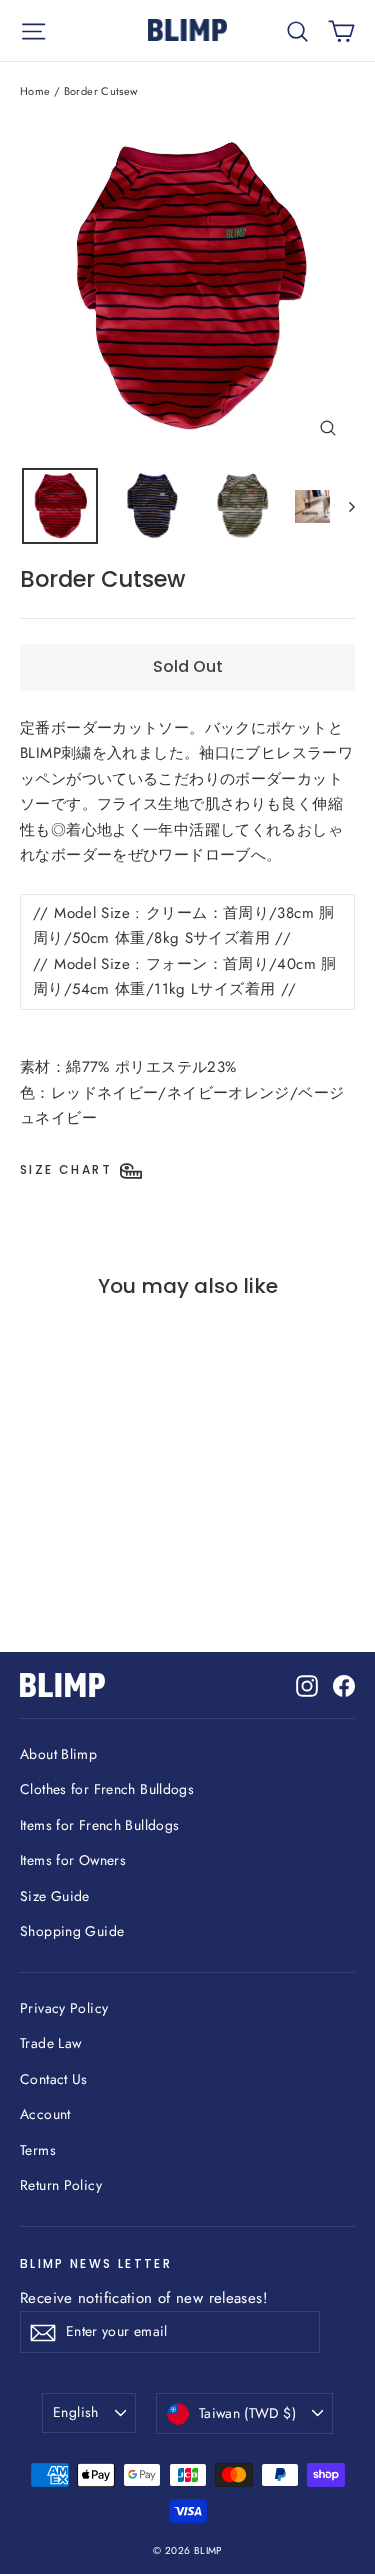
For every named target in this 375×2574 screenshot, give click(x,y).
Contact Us (54, 2079)
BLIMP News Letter (96, 2263)
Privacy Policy (64, 2008)
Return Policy (61, 2185)
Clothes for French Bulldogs (107, 1789)
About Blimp (58, 1754)
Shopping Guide (72, 1931)
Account (45, 2114)
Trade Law (50, 2043)
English (75, 2412)
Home (35, 91)
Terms (38, 2150)
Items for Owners (73, 1860)
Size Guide (55, 1896)
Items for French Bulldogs (99, 1825)
